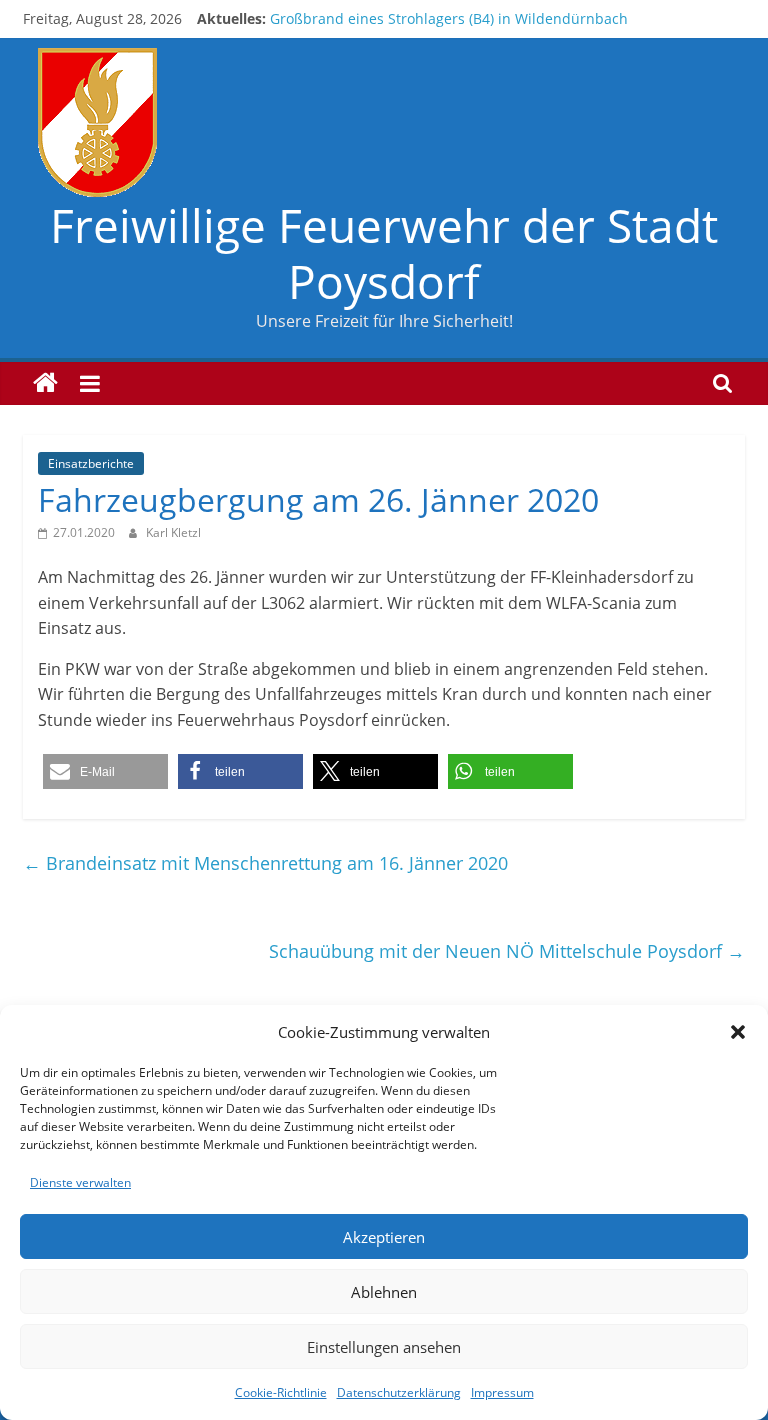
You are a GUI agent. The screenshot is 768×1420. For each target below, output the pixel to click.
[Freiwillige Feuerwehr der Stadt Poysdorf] (45, 383)
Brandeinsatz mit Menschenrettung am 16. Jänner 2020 (265, 863)
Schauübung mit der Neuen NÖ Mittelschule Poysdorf (507, 951)
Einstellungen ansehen (384, 1347)
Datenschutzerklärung (399, 1392)
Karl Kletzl (173, 532)
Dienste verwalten (80, 1182)
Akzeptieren (384, 1237)
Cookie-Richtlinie (281, 1392)
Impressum (502, 1392)
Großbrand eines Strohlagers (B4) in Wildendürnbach (449, 18)
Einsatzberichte (91, 463)
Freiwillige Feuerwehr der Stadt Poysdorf (384, 252)
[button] (738, 1032)
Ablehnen (384, 1292)
